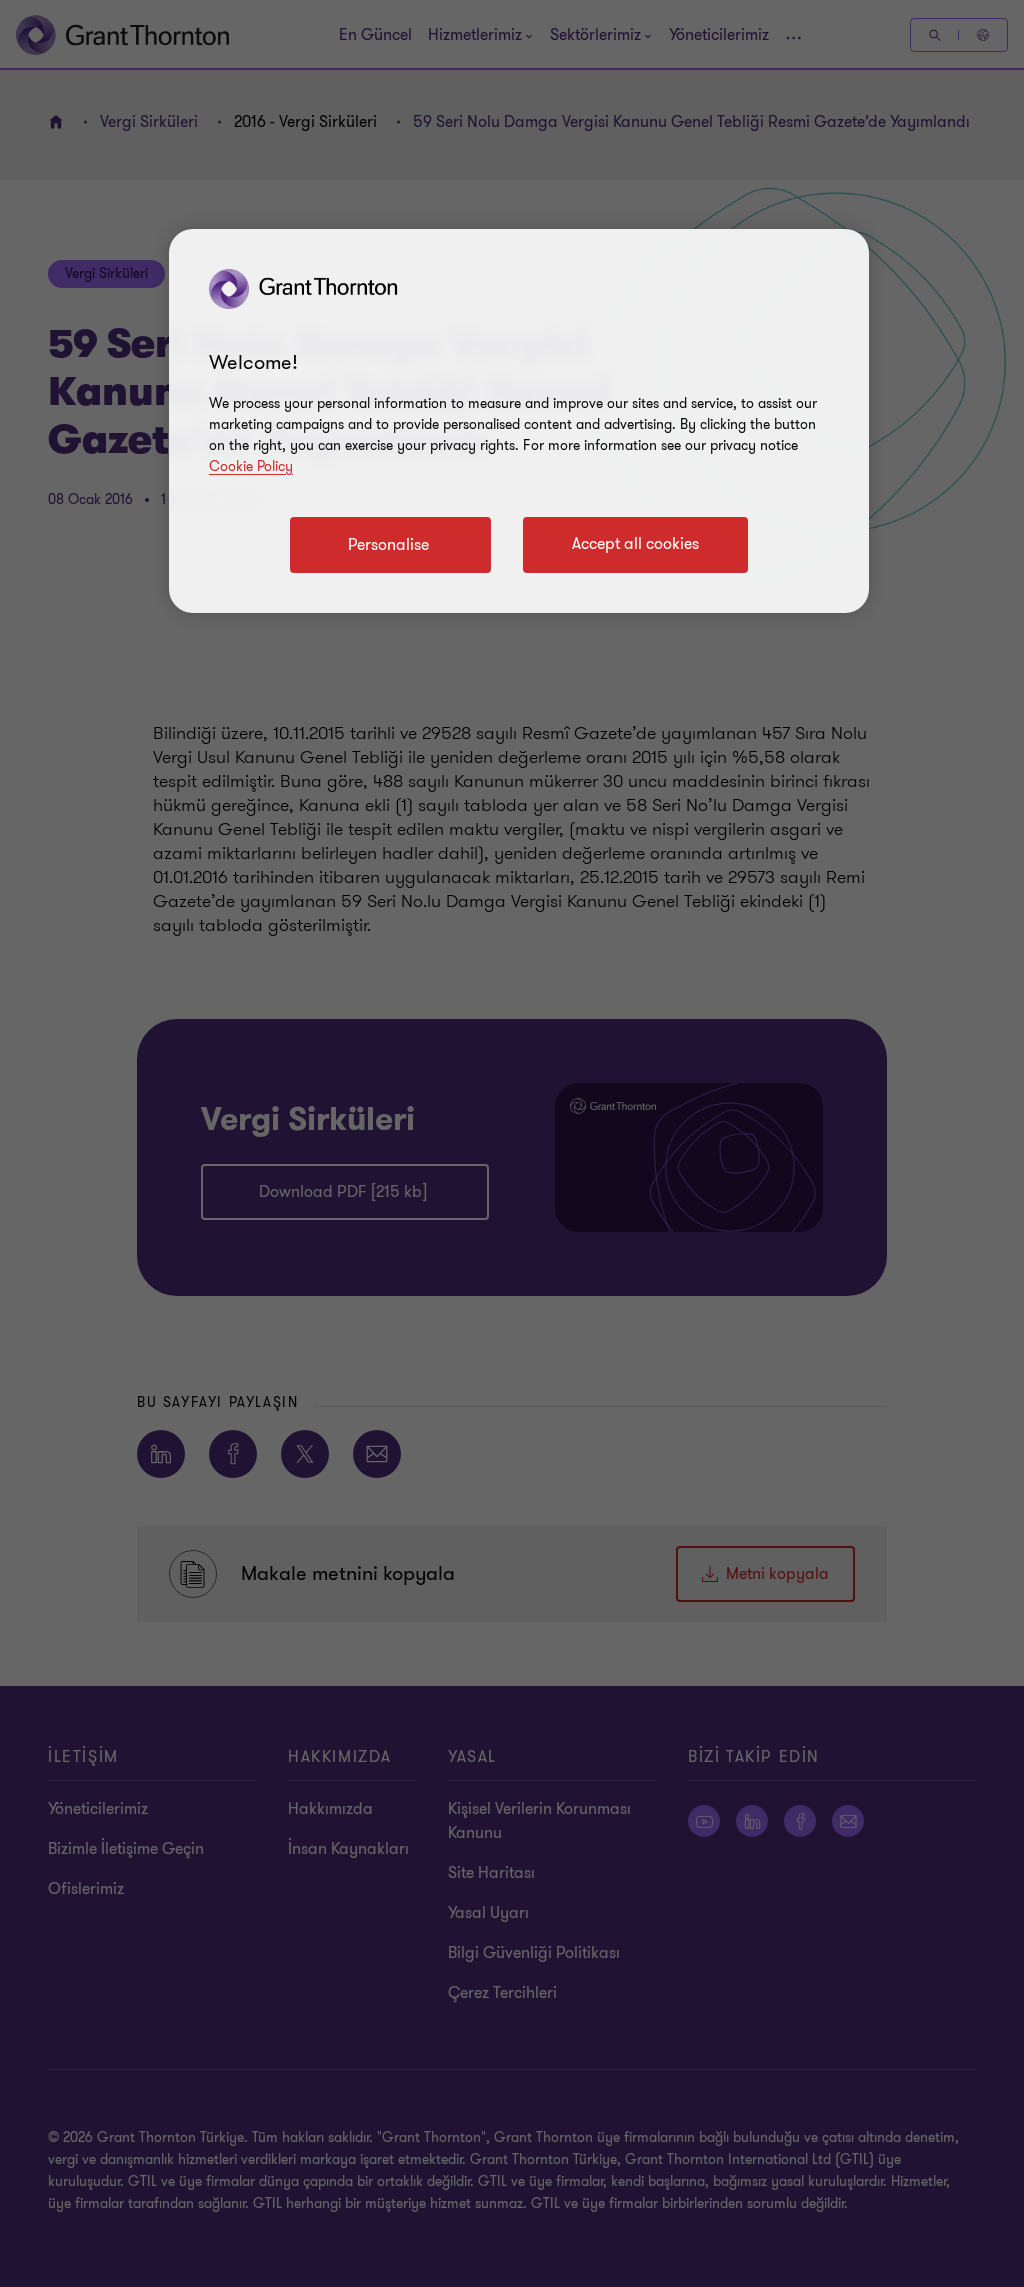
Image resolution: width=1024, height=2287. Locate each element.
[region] (519, 421)
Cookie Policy (251, 466)
